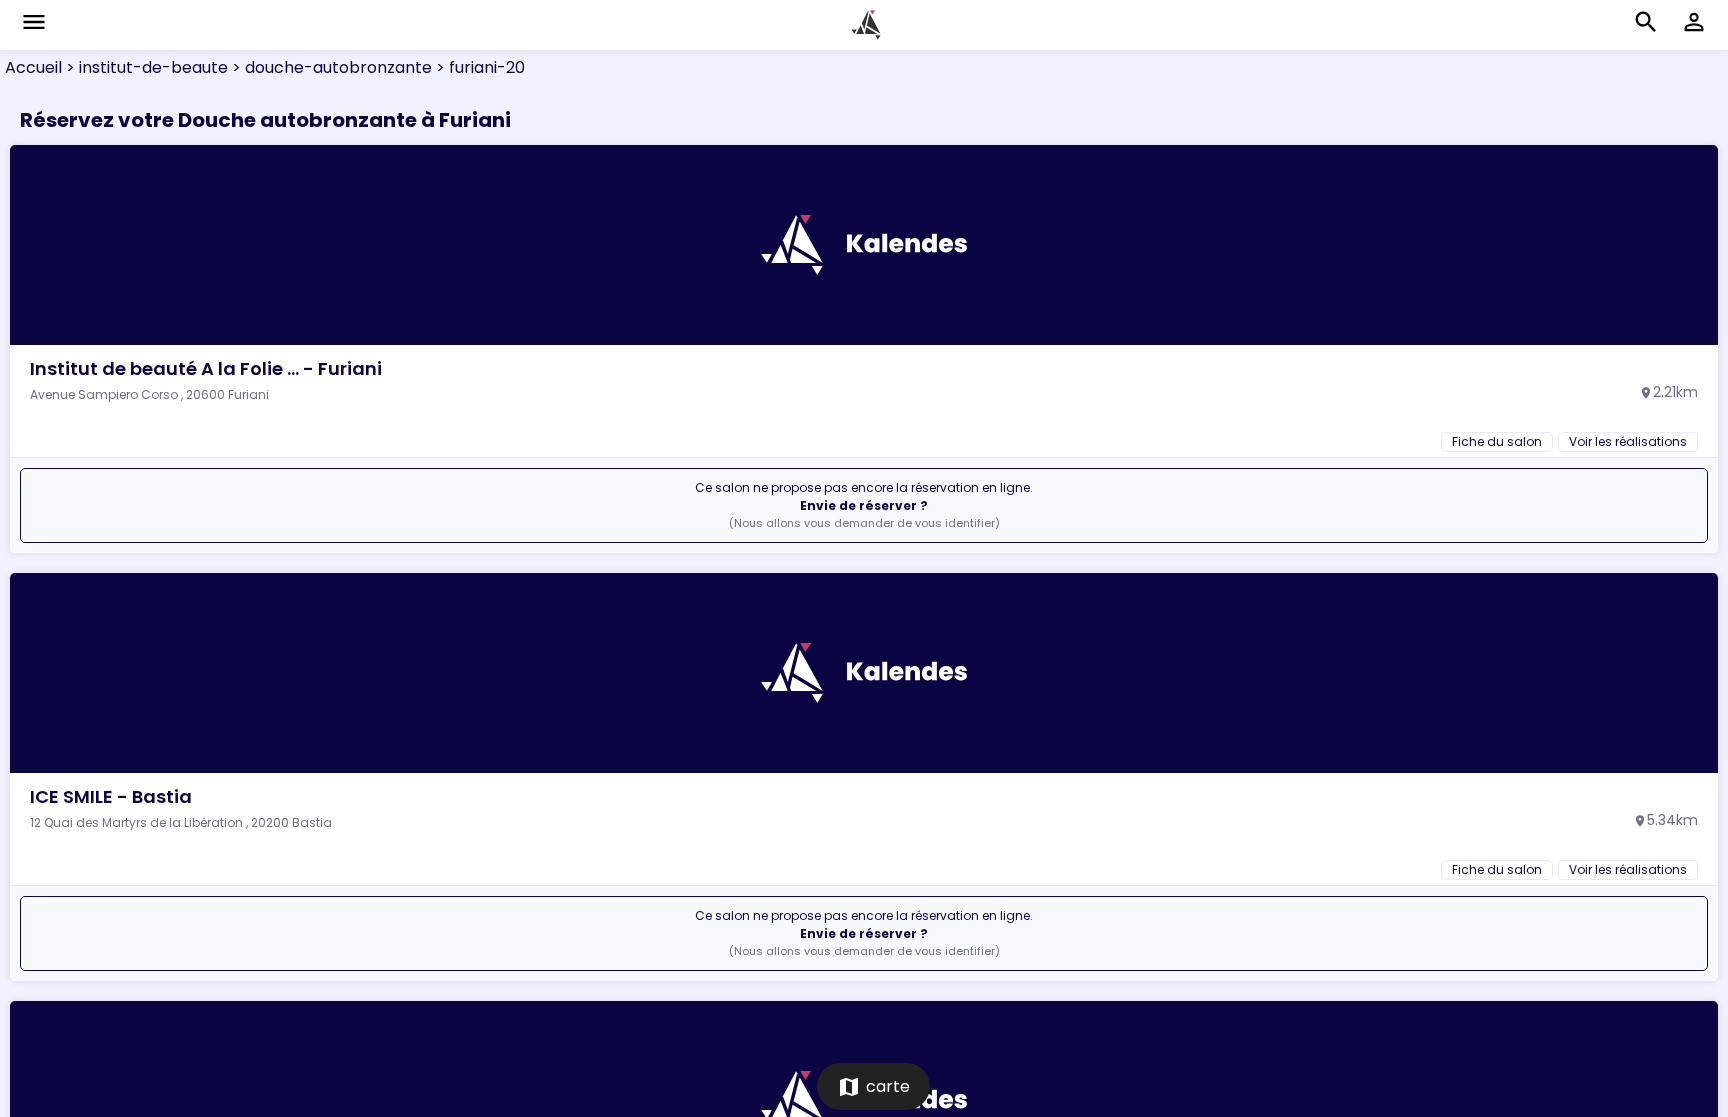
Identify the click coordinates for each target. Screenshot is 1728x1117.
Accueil (33, 67)
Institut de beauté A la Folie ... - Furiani (206, 368)
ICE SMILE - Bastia (111, 796)
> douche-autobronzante (330, 67)
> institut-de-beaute (145, 67)
